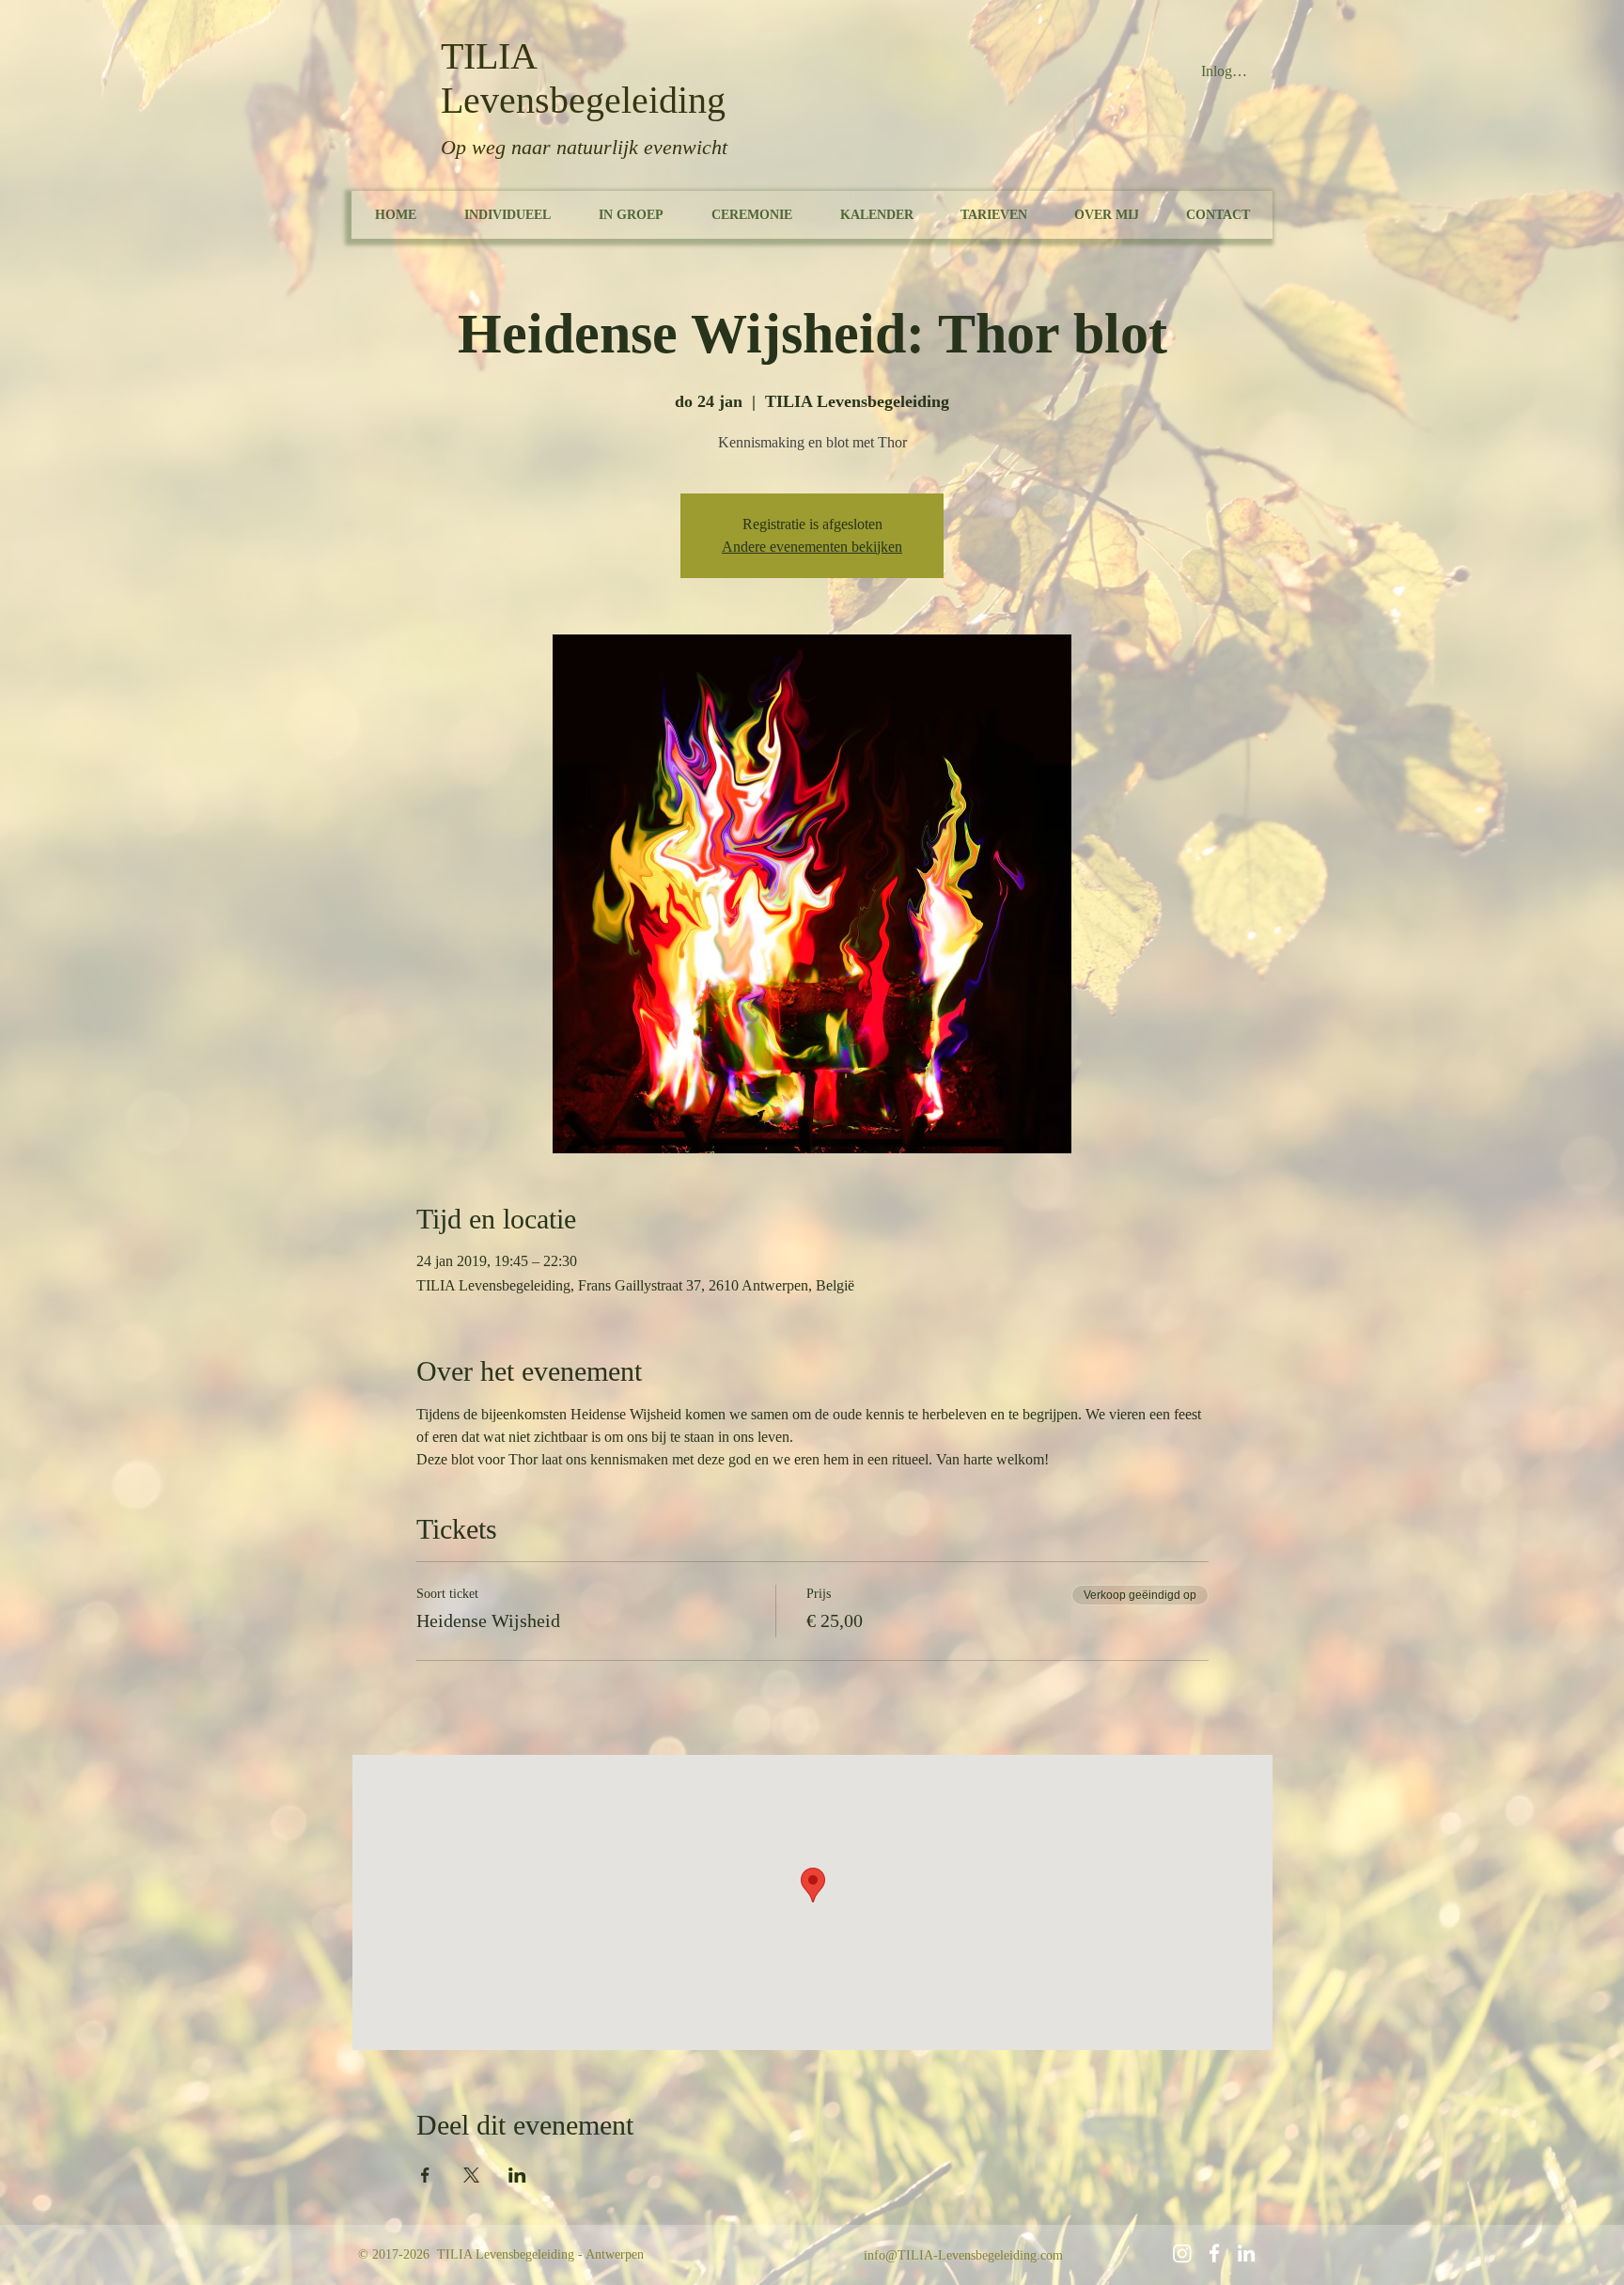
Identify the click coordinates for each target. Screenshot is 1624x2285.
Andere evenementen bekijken (812, 547)
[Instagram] (1182, 2253)
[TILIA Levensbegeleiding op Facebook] (1214, 2253)
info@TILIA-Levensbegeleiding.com (963, 2255)
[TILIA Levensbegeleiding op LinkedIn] (1246, 2253)
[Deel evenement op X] (471, 2175)
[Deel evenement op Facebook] (425, 2175)
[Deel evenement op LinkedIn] (517, 2175)
